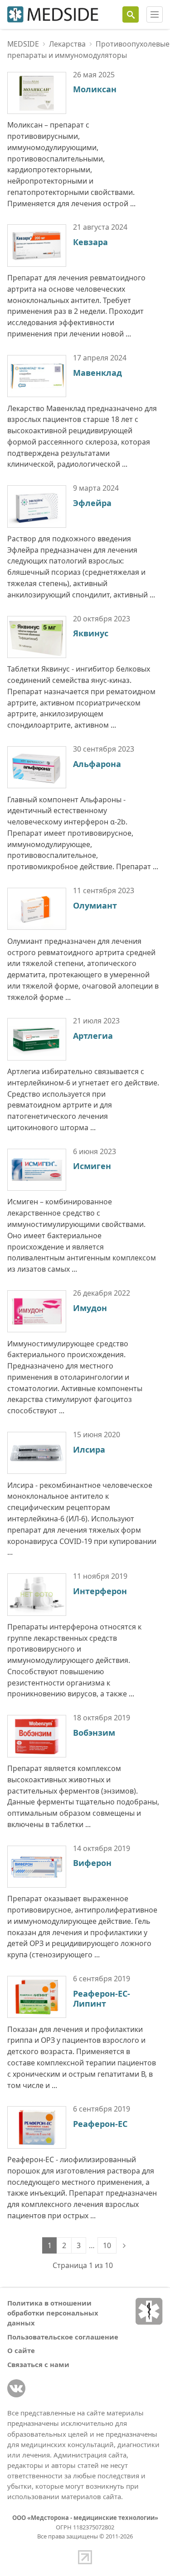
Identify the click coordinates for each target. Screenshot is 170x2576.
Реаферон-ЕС (100, 2124)
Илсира (89, 1449)
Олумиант (95, 905)
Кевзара (90, 242)
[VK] (16, 2388)
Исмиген (92, 1166)
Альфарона (97, 764)
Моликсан (95, 89)
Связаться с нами (38, 2364)
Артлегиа (93, 1036)
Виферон (92, 1863)
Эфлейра (92, 503)
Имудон (90, 1308)
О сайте (21, 2350)
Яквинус (91, 633)
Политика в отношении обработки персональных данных (53, 2313)
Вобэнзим (94, 1733)
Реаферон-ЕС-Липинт (102, 1999)
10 (107, 2245)
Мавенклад (97, 373)
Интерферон (100, 1591)
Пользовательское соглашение (63, 2337)
